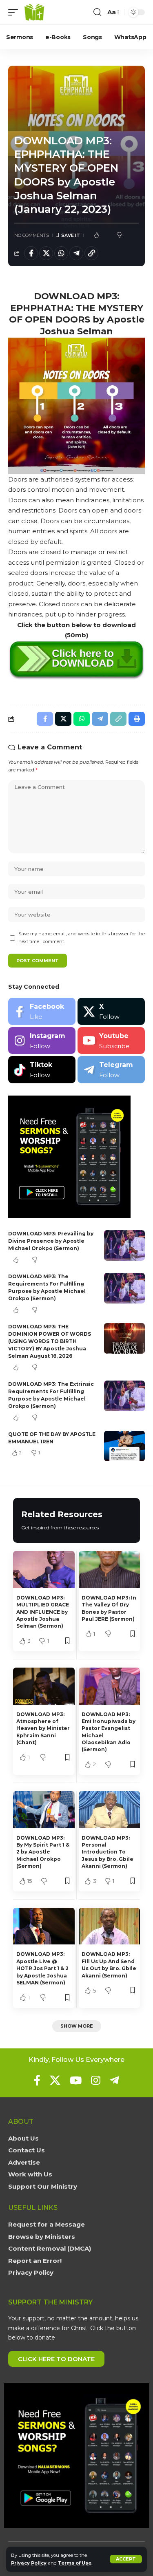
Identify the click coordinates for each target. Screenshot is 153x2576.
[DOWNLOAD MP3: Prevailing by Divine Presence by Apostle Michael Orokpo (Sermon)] (124, 1245)
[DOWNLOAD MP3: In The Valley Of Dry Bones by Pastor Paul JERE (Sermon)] (110, 1569)
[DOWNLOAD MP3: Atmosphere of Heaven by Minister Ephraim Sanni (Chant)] (44, 1686)
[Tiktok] (42, 1070)
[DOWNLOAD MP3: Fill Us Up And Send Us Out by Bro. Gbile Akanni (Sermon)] (110, 1926)
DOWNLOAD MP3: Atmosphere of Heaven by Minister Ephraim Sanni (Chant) (43, 1729)
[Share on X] (46, 253)
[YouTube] (76, 2080)
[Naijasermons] (34, 12)
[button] (126, 2559)
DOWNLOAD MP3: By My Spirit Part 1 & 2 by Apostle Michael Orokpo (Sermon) (43, 1852)
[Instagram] (42, 1041)
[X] (111, 1011)
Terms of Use (75, 2563)
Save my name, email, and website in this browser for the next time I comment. (82, 938)
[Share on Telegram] (76, 253)
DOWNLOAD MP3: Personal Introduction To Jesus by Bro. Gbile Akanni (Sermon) (108, 1852)
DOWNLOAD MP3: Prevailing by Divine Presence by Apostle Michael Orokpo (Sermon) (51, 1241)
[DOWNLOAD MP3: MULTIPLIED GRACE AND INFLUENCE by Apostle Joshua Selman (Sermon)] (44, 1569)
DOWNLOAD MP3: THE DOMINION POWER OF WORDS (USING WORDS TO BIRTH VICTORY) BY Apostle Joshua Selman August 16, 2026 (50, 1341)
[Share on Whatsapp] (61, 253)
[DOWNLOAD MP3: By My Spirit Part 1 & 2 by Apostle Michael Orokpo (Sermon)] (44, 1809)
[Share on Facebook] (31, 253)
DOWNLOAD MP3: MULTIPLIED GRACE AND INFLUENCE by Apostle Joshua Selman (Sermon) (43, 1612)
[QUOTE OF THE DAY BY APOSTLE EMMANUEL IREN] (124, 1446)
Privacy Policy (29, 2563)
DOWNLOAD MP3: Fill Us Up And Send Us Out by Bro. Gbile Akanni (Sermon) (109, 1965)
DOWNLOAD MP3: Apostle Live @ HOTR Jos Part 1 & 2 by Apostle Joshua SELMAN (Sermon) (42, 1968)
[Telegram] (111, 1070)
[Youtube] (111, 1041)
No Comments (32, 235)
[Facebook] (42, 1011)
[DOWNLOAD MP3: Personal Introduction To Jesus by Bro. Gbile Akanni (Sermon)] (110, 1809)
